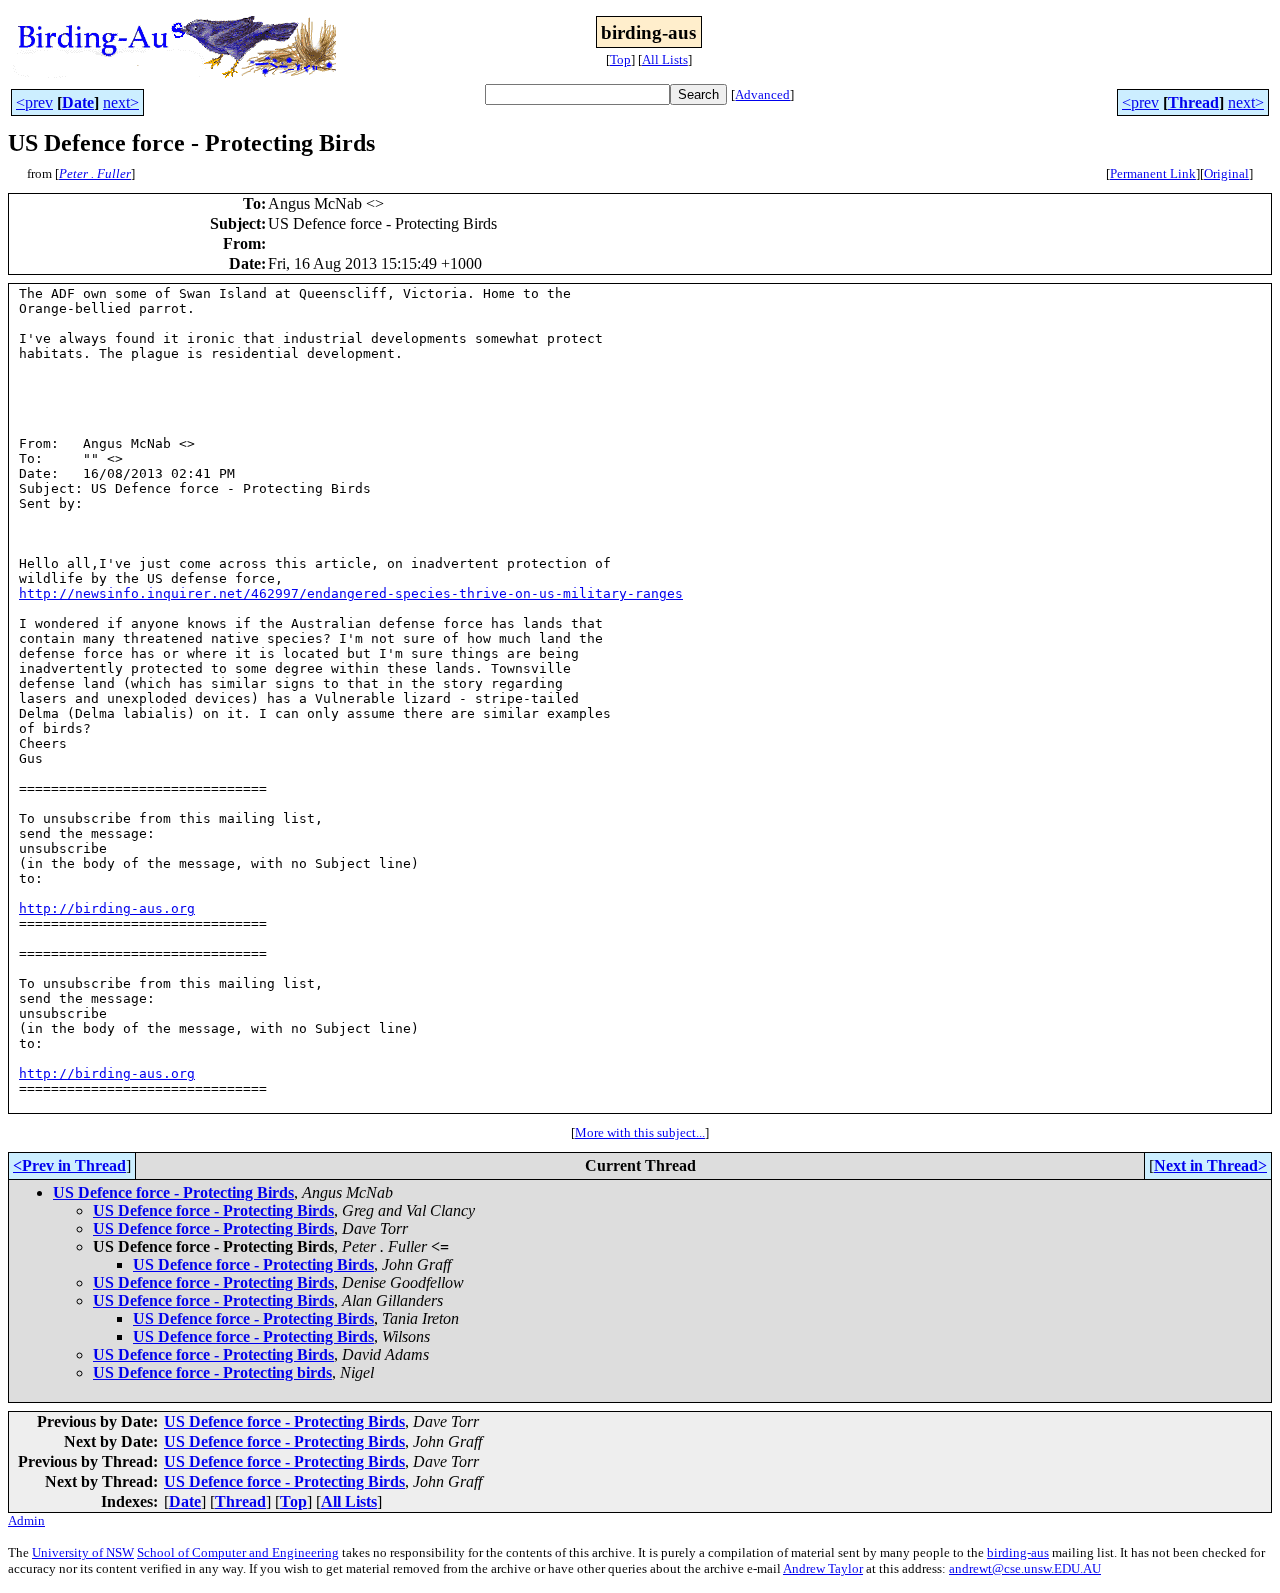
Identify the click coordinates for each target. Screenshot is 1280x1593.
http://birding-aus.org (107, 908)
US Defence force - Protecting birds (212, 1372)
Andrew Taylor (823, 1568)
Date (78, 102)
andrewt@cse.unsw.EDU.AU (1025, 1568)
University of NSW (83, 1552)
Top (620, 59)
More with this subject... (640, 1132)
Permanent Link (1153, 173)
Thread (1193, 102)
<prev (34, 102)
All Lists (665, 59)
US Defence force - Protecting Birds (173, 1192)
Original (1226, 173)
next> (121, 102)
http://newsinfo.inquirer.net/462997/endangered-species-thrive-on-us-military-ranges (351, 593)
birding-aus (1018, 1552)
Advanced (762, 94)
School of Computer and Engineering (238, 1552)
